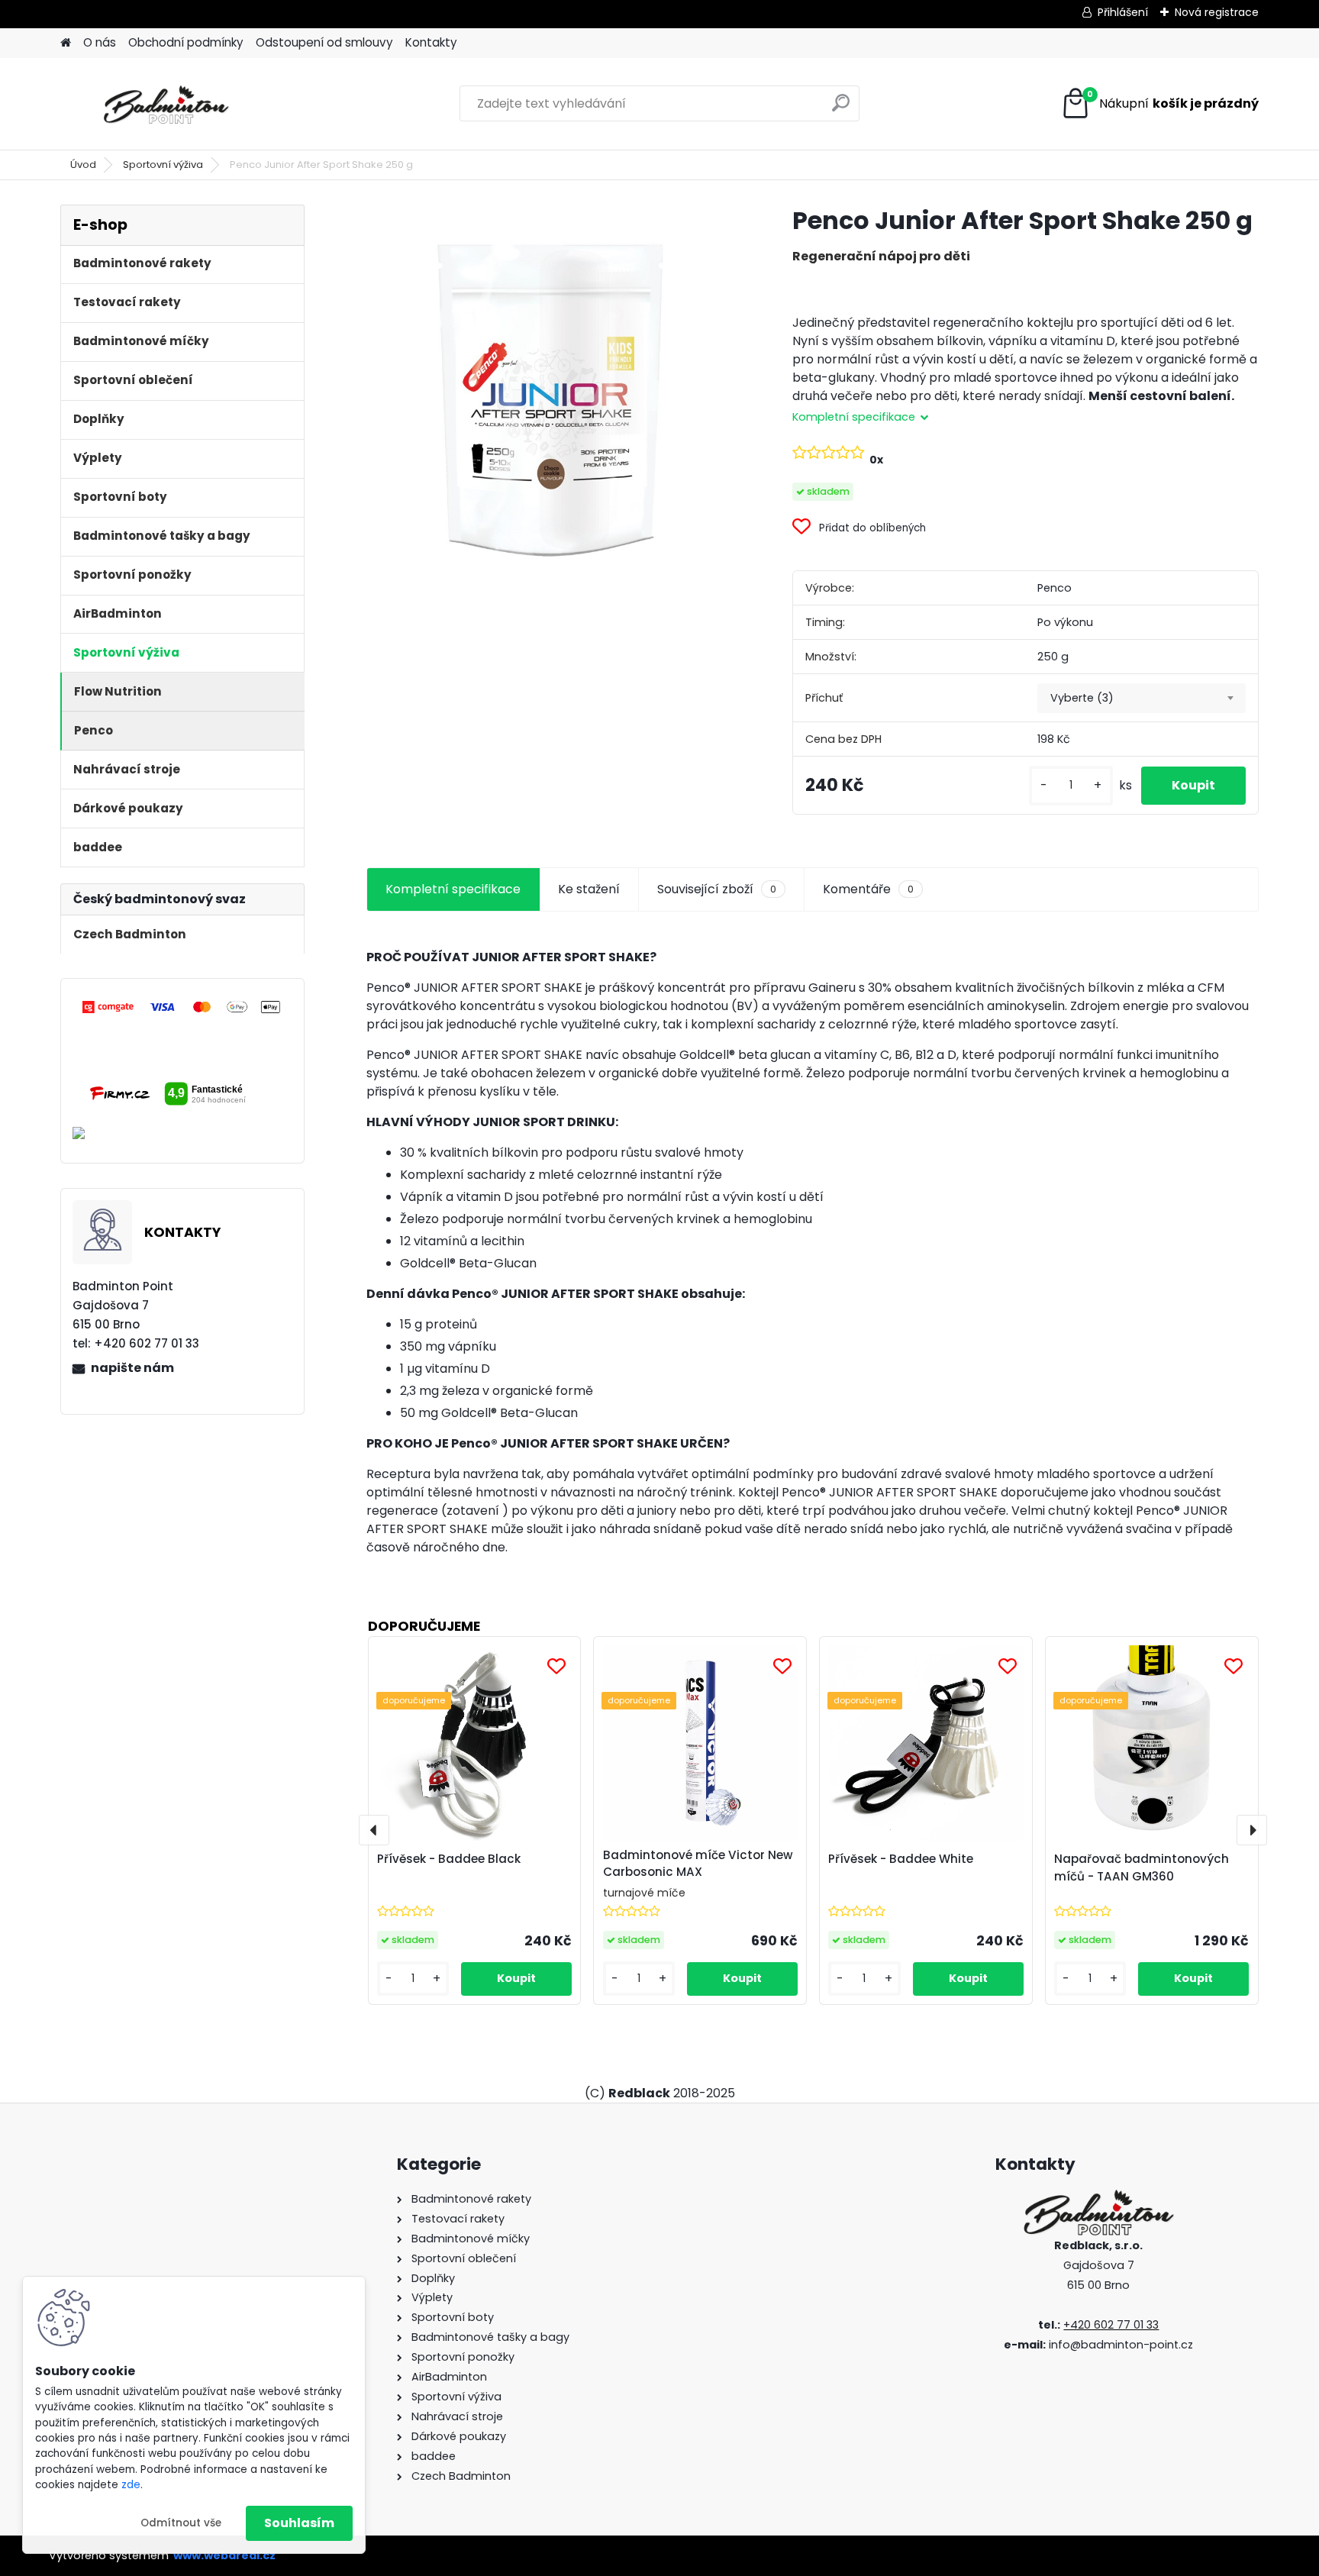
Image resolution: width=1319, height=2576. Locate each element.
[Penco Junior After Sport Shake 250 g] (555, 393)
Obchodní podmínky (186, 42)
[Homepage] (66, 43)
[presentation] (374, 1830)
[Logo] (165, 104)
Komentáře (868, 889)
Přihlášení (1123, 12)
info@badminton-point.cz (1121, 2345)
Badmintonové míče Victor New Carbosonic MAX (698, 1864)
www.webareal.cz (224, 2555)
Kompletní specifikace (453, 889)
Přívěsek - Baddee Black (449, 1859)
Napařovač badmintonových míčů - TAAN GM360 (1142, 1867)
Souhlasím (299, 2523)
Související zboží (717, 889)
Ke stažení (589, 889)
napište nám (132, 1368)
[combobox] (1142, 699)
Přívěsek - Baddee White (901, 1859)
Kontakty (431, 42)
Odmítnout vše (181, 2523)
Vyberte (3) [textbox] (1082, 698)
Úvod (83, 165)
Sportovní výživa (163, 165)
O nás (100, 42)
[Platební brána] (182, 1006)
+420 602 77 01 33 (1111, 2325)
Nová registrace (1217, 12)
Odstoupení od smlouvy (324, 42)
